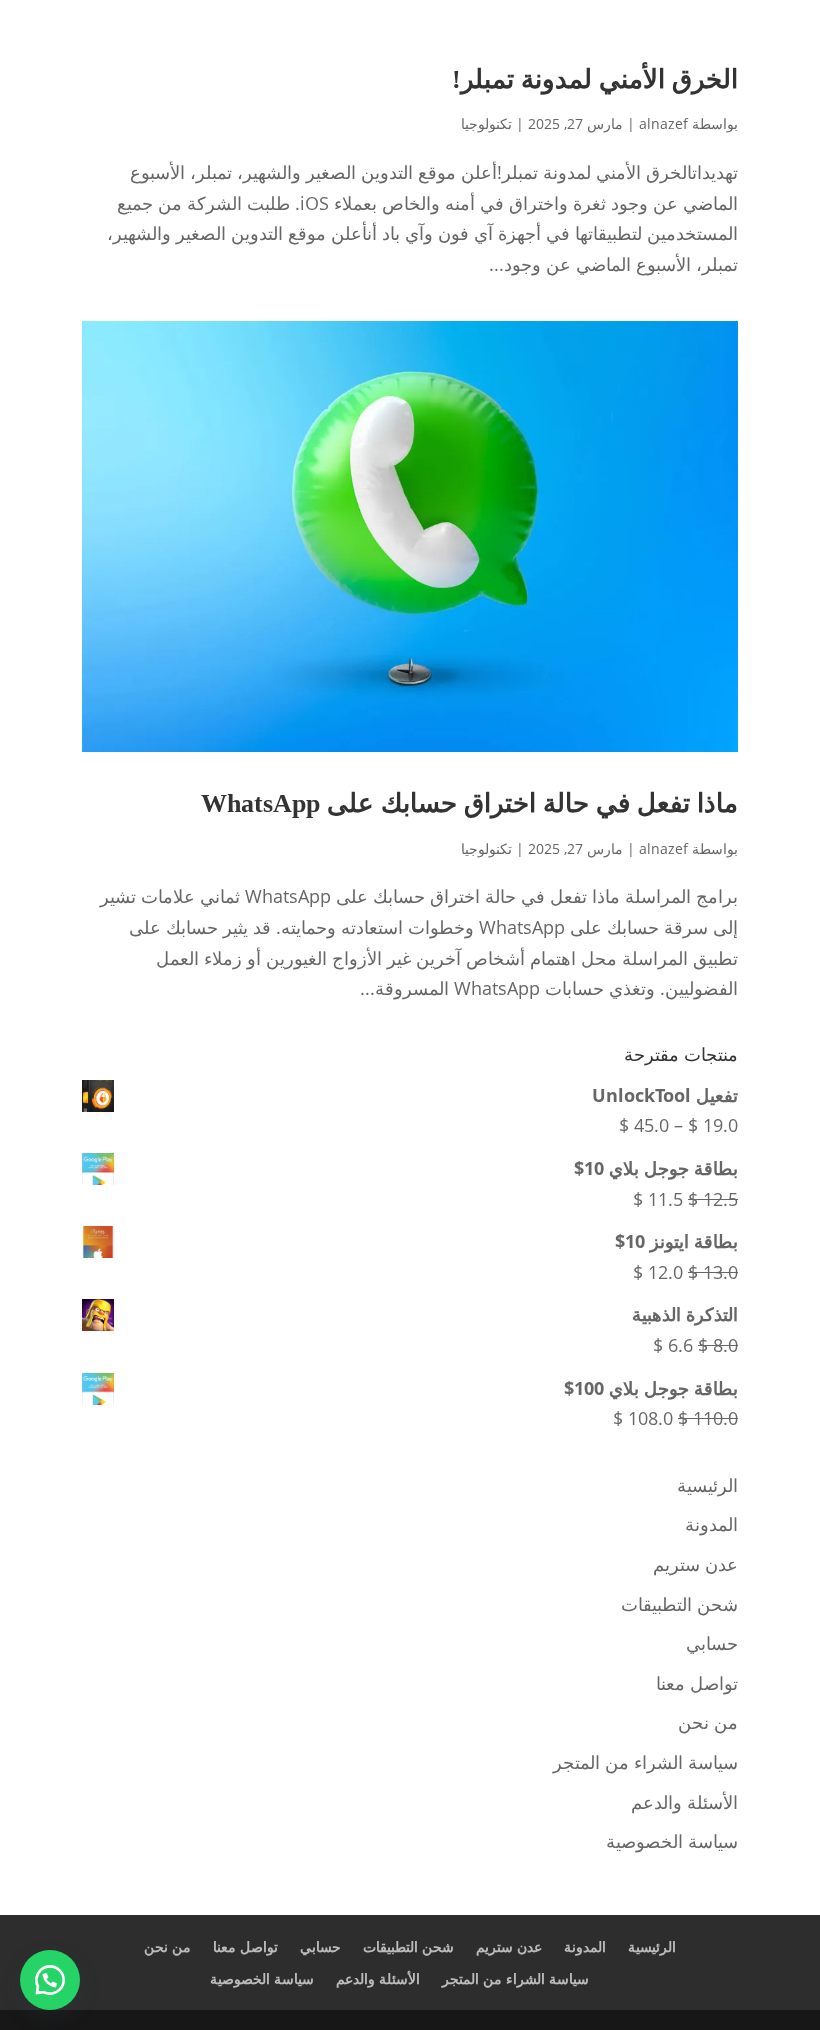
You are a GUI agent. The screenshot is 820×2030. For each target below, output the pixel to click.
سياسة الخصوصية (672, 1841)
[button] (50, 1980)
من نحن (708, 1722)
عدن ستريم (695, 1564)
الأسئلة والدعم (684, 1802)
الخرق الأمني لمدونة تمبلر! (595, 79)
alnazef (663, 123)
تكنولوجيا (486, 123)
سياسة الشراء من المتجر (645, 1762)
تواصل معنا (697, 1683)
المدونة (711, 1524)
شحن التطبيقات (679, 1604)
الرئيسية (707, 1485)
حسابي (712, 1643)
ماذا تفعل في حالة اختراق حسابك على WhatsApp (469, 803)
